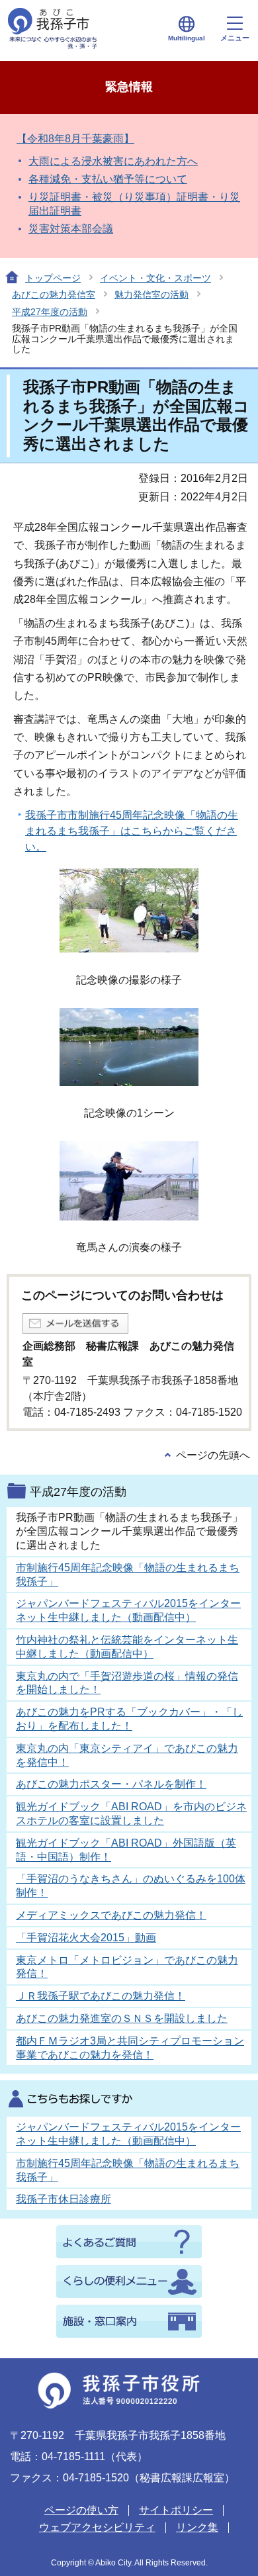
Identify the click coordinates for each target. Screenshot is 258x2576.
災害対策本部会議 (71, 229)
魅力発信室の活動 (151, 295)
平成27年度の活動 (50, 312)
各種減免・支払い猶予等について (108, 179)
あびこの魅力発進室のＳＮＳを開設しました (122, 2018)
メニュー (235, 38)
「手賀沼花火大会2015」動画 (86, 1938)
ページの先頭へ (213, 1455)
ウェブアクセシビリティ (97, 2527)
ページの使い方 (81, 2510)
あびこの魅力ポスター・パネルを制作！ (111, 1784)
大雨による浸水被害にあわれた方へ (113, 161)
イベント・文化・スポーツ (155, 278)
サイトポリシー (176, 2510)
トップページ (53, 278)
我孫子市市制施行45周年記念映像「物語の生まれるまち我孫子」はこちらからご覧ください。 (132, 831)
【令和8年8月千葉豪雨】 (75, 139)
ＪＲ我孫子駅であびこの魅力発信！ (101, 1996)
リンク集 (197, 2527)
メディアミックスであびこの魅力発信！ (111, 1915)
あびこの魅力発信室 (54, 295)
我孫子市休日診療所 (64, 2199)
